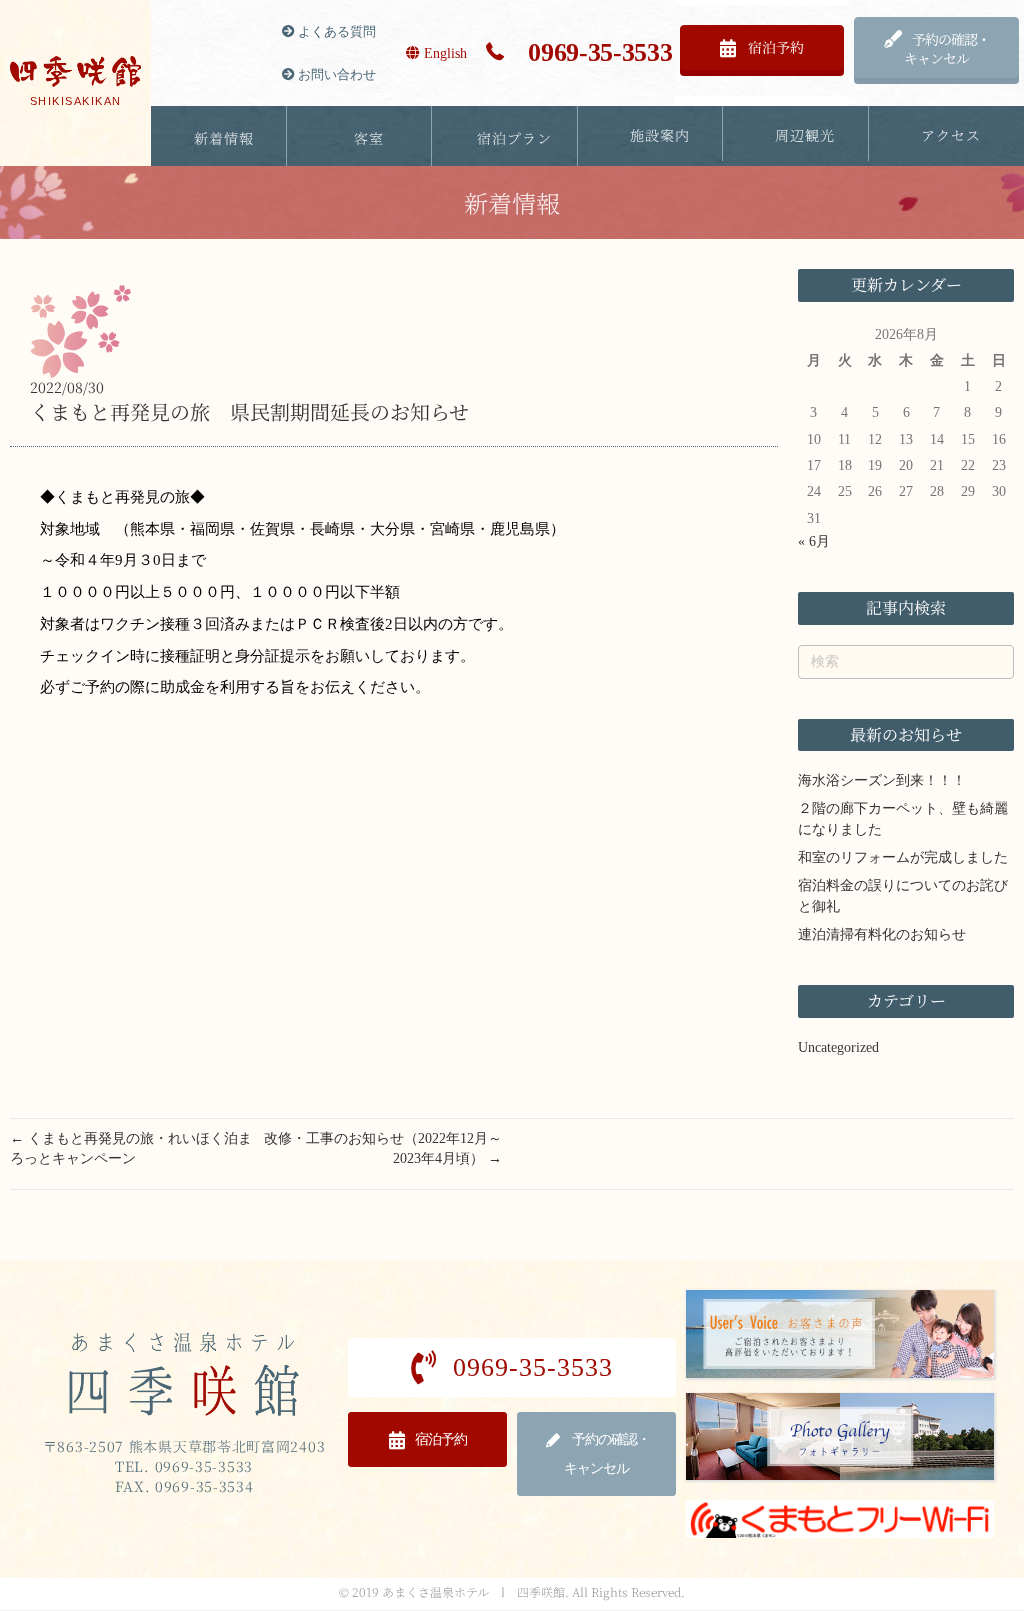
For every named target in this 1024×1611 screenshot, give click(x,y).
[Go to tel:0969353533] (578, 53)
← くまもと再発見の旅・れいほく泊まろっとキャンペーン (131, 1148)
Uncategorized (838, 1047)
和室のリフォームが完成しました (903, 857)
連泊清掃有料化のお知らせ (882, 934)
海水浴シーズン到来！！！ (882, 780)
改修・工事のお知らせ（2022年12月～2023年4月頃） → (383, 1148)
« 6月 (814, 541)
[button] (762, 47)
